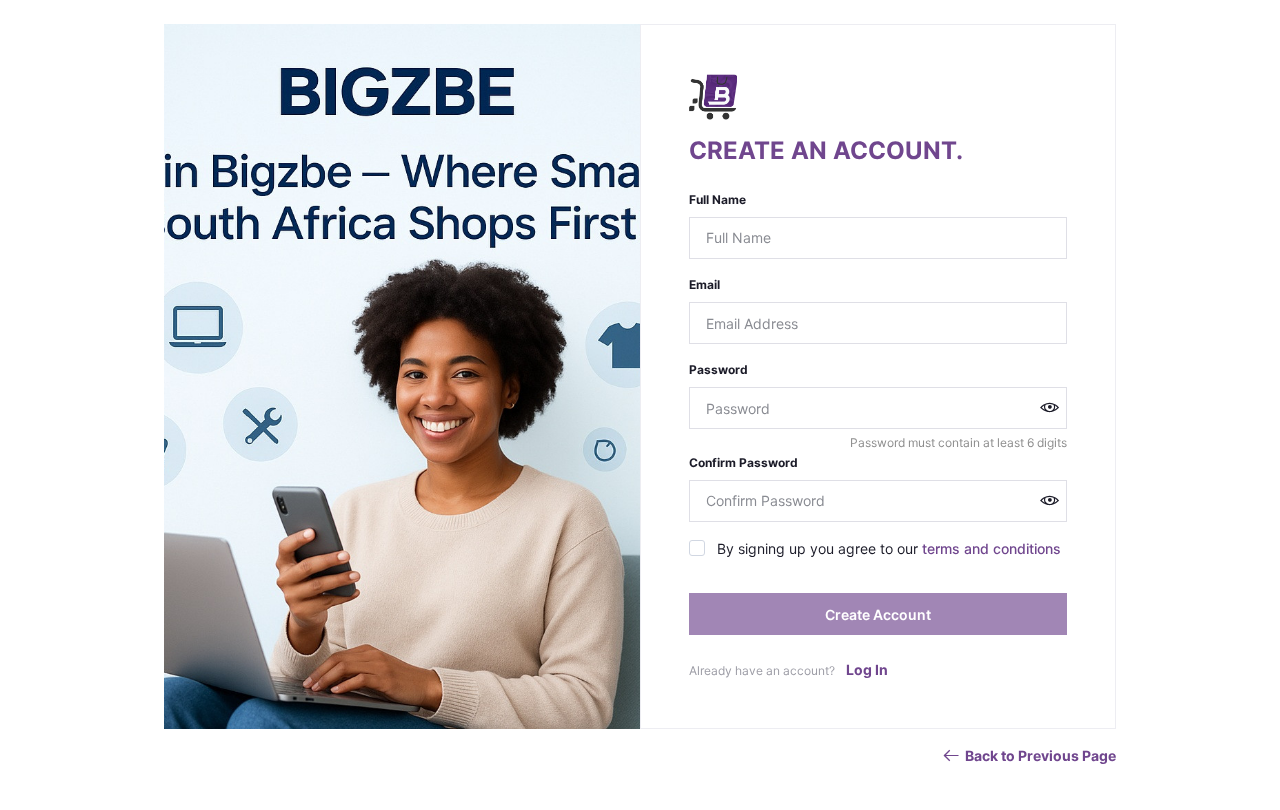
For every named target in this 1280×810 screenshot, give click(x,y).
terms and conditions (991, 548)
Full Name (717, 199)
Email (704, 284)
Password (718, 369)
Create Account (878, 614)
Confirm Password (743, 462)
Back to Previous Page (1040, 755)
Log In (867, 669)
